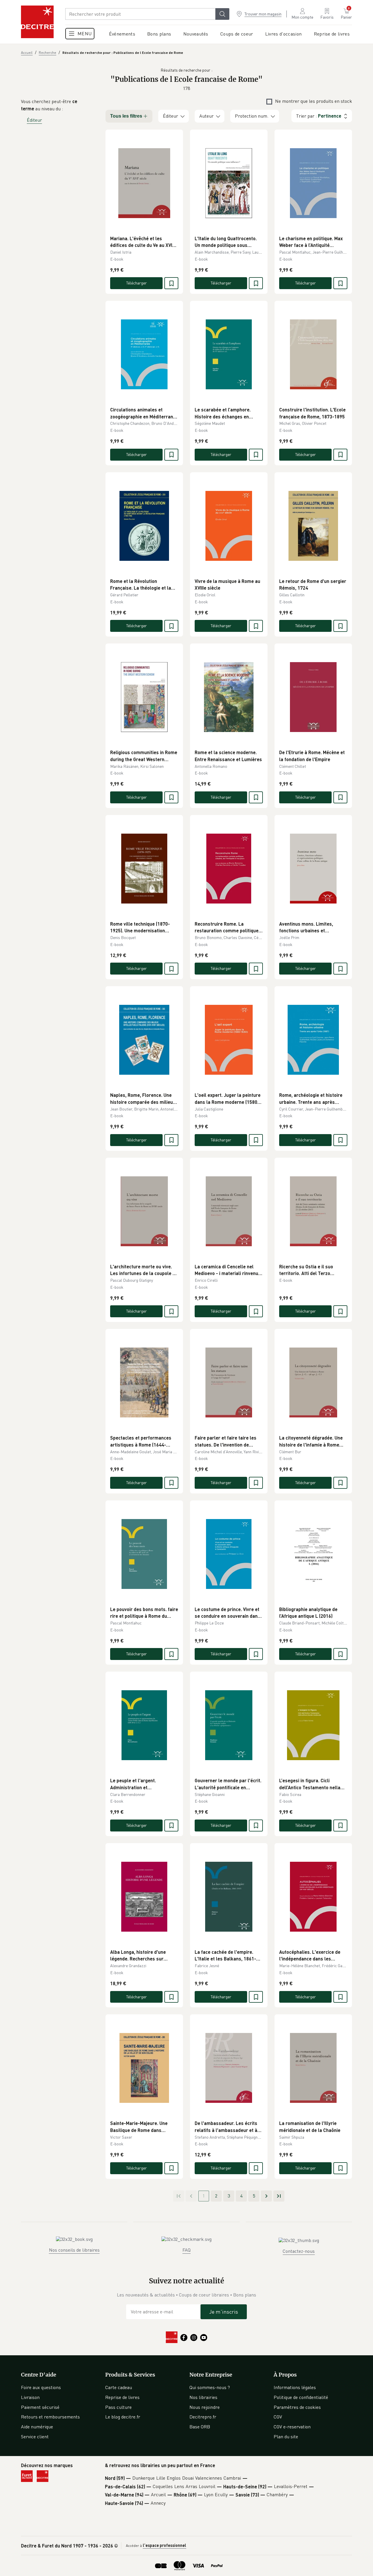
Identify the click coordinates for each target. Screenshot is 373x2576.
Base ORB (200, 2427)
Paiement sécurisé (40, 2407)
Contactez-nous (299, 2251)
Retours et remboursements (50, 2417)
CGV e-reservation (292, 2427)
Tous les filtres (126, 116)
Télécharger (137, 283)
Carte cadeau (119, 2387)
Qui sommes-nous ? (210, 2387)
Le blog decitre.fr (123, 2417)
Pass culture (118, 2407)
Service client (35, 2437)
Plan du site (286, 2437)
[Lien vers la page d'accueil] (37, 22)
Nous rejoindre (205, 2407)
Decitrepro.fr (203, 2417)
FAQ (186, 2250)
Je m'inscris (224, 2312)
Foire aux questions (41, 2387)
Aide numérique (37, 2427)
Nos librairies (203, 2397)
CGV (278, 2417)
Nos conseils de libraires (74, 2250)
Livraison (30, 2397)
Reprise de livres (122, 2397)
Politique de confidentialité (301, 2397)
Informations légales (295, 2387)
